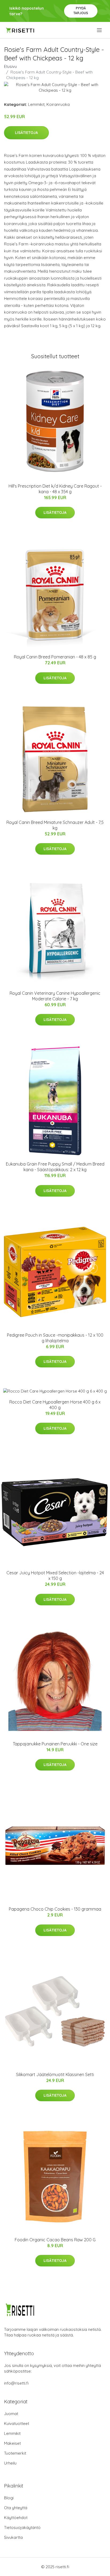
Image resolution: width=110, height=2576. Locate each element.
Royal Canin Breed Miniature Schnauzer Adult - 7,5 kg (55, 825)
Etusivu (10, 66)
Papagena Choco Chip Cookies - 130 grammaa (55, 1909)
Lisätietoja (26, 133)
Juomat (11, 2414)
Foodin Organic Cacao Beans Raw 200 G (55, 2240)
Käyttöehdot (16, 2518)
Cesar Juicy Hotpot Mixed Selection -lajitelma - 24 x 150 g (55, 1576)
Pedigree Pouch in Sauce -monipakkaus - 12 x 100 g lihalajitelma (55, 1338)
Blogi (9, 2498)
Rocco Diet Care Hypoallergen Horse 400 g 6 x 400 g (55, 1405)
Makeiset (12, 2443)
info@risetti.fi (16, 2383)
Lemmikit (36, 104)
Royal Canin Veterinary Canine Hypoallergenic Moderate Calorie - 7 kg (55, 996)
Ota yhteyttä (16, 2508)
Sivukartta (13, 2537)
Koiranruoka (58, 104)
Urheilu (10, 2463)
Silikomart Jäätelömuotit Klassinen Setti (55, 2074)
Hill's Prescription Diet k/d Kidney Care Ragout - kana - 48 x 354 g (55, 489)
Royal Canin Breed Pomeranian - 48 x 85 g (55, 657)
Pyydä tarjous (81, 11)
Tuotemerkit (15, 2453)
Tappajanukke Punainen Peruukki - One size (55, 1744)
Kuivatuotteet (17, 2423)
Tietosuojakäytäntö (22, 2527)
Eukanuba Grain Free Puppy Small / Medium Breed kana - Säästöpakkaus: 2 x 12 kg (55, 1167)
